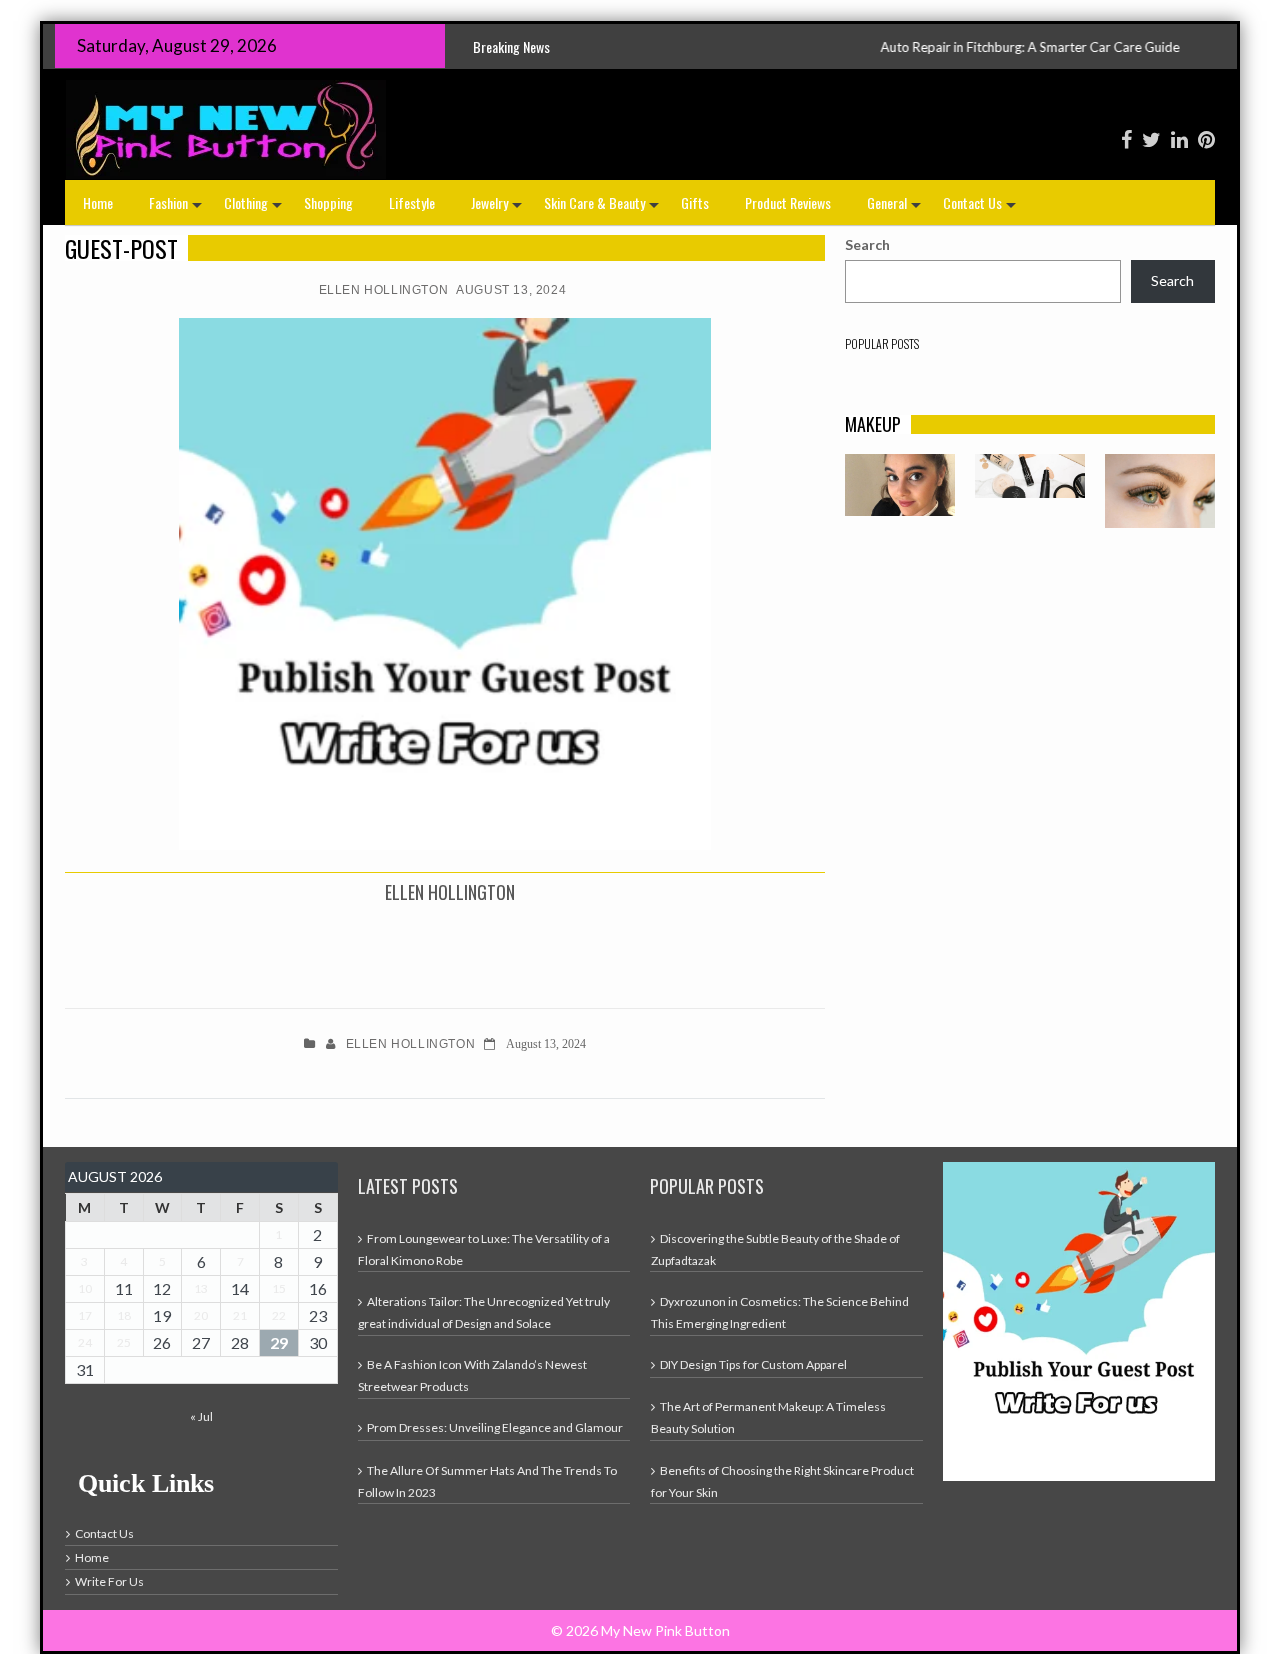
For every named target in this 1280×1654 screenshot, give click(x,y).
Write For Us (109, 1581)
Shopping (328, 202)
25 (124, 1342)
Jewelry (498, 208)
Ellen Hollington (384, 290)
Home (98, 202)
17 (85, 1315)
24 (85, 1342)
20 (201, 1315)
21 (240, 1315)
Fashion (177, 208)
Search (867, 244)
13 (201, 1288)
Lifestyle (412, 202)
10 (85, 1288)
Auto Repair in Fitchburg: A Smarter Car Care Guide (955, 47)
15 (279, 1288)
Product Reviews (788, 202)
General (896, 208)
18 (124, 1315)
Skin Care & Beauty (603, 208)
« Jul (201, 1416)
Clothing (255, 208)
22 (279, 1315)
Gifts (695, 202)
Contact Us (981, 208)
